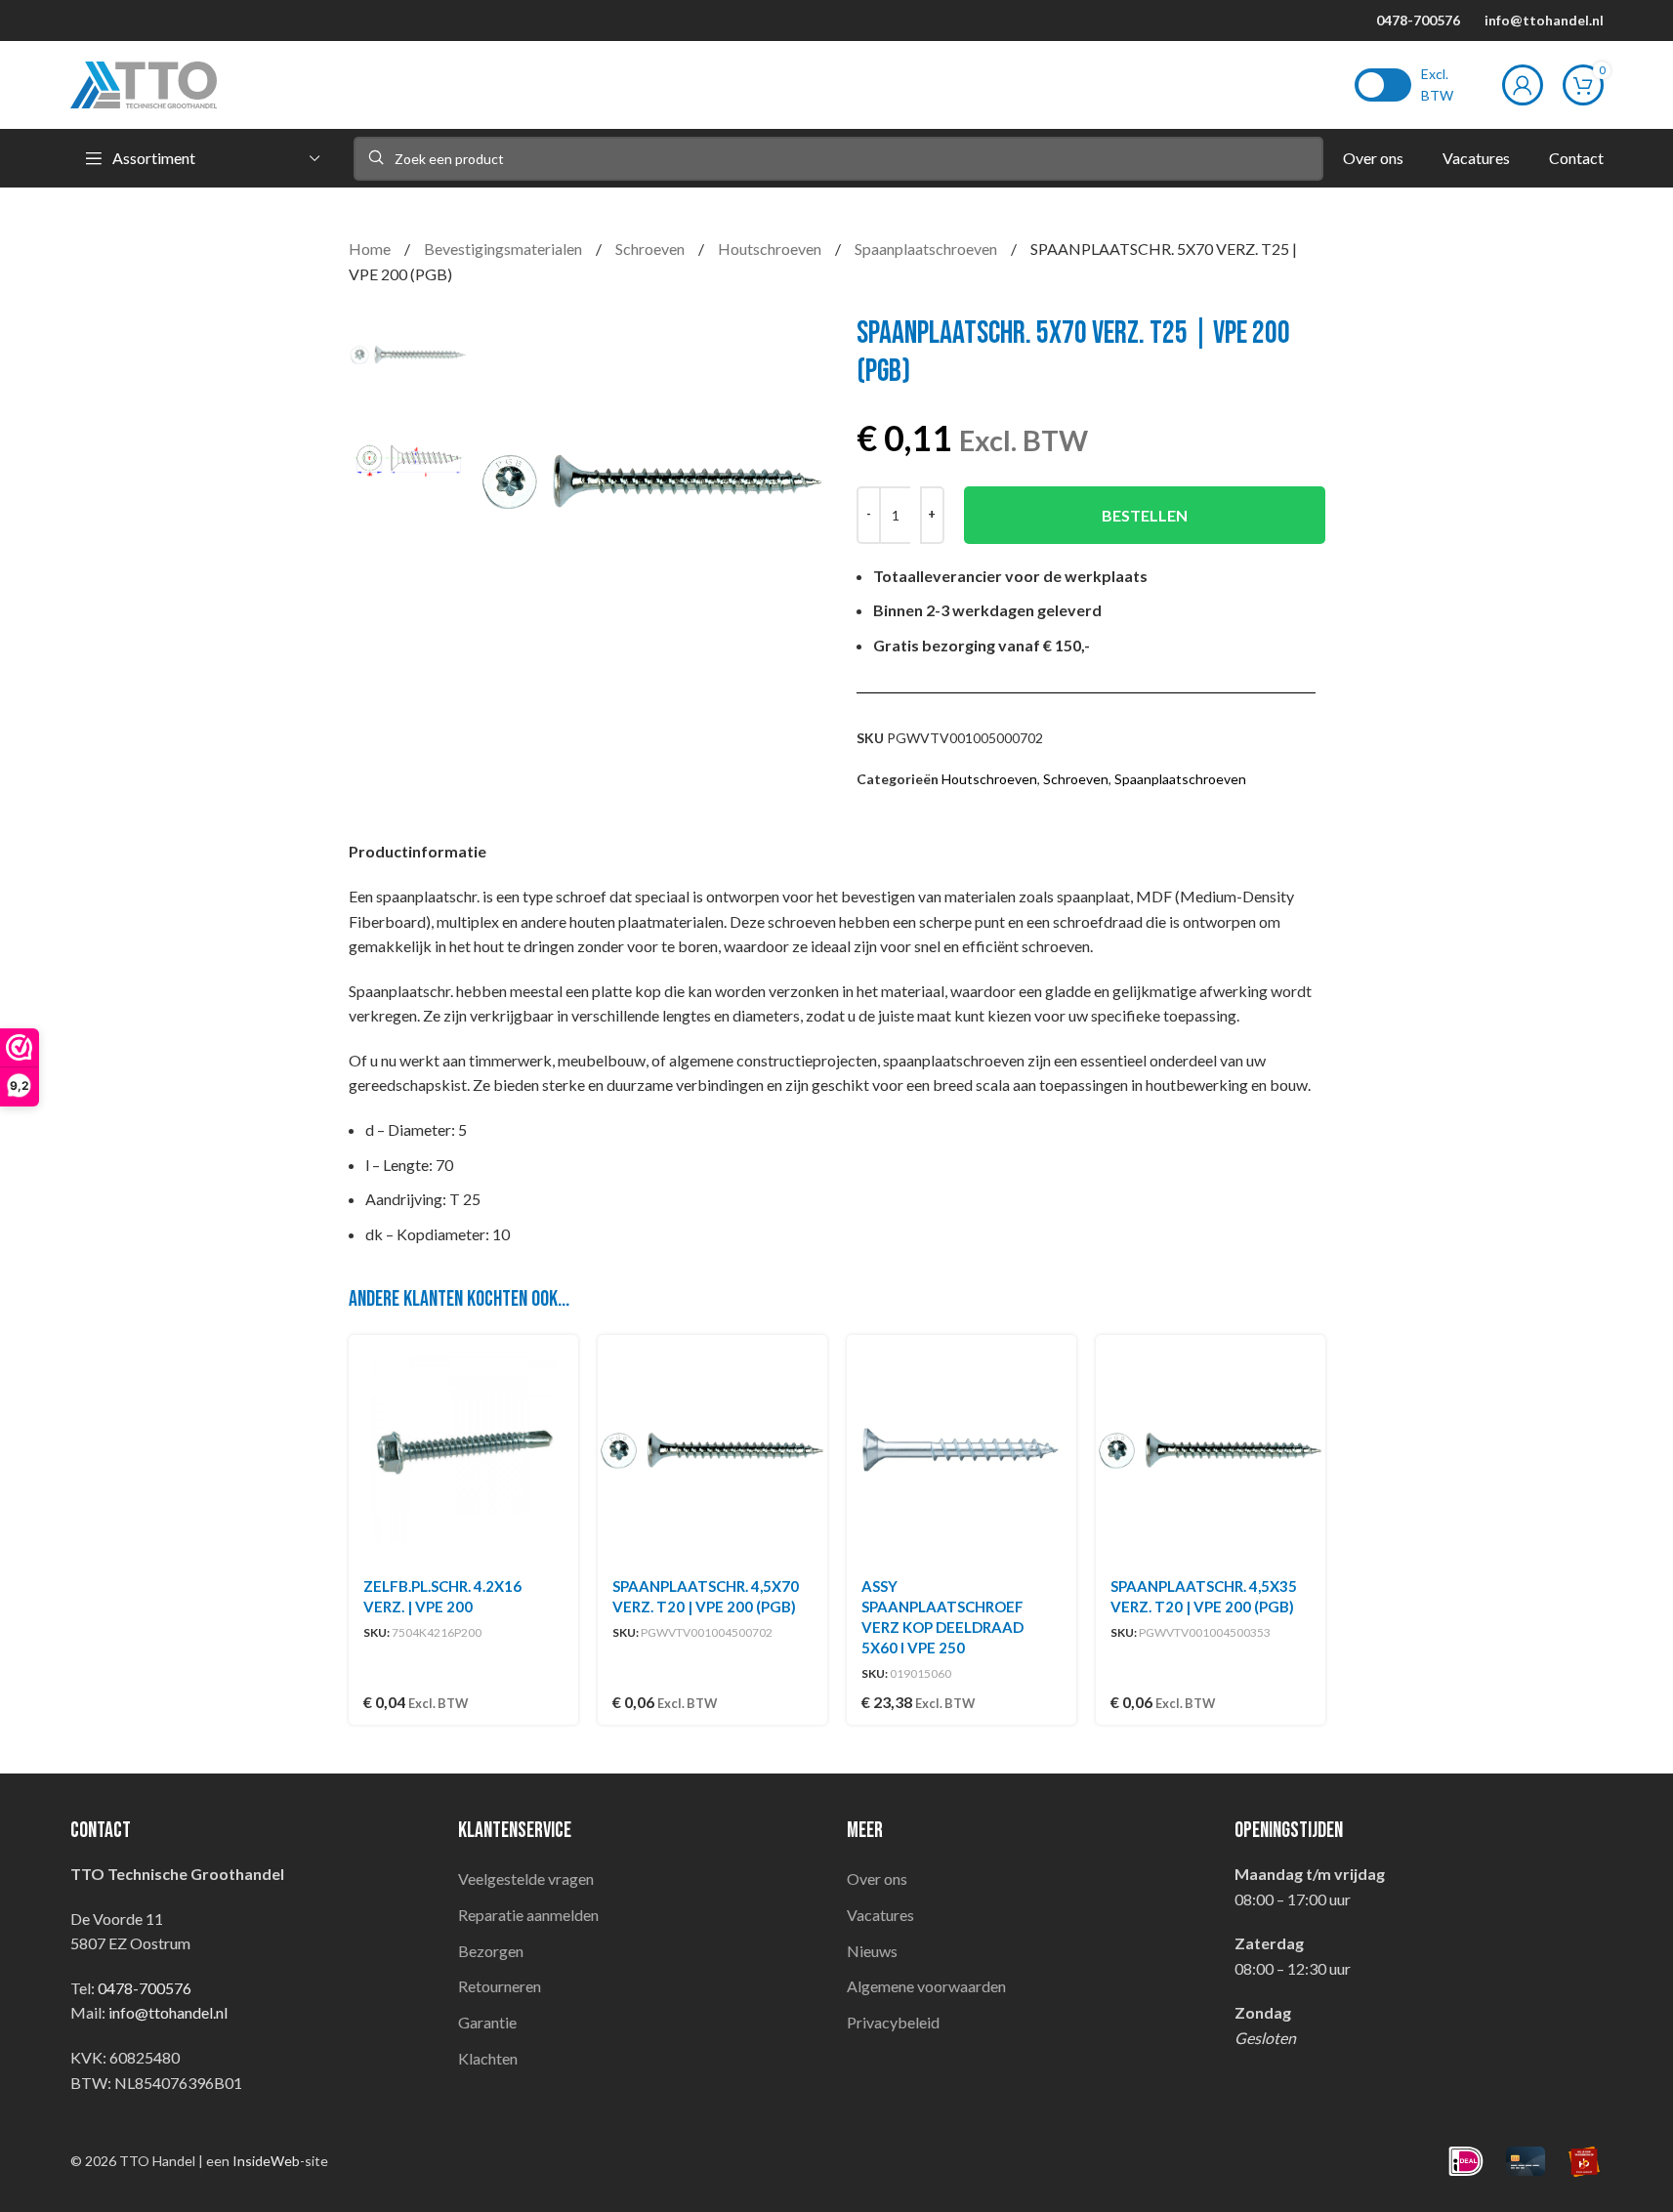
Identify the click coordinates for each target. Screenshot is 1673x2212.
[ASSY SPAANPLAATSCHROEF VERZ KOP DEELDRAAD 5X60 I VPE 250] (962, 1450)
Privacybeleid (893, 2022)
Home (371, 249)
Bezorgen (491, 1951)
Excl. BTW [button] (1437, 84)
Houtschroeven (771, 249)
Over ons (877, 1878)
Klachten (488, 2058)
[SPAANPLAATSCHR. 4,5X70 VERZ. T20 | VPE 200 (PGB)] (712, 1450)
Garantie (487, 2022)
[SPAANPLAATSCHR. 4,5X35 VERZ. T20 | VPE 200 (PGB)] (1211, 1450)
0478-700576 (1418, 20)
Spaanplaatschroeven (927, 249)
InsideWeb (266, 2161)
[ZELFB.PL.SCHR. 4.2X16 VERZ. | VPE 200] (463, 1450)
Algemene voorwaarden (926, 1986)
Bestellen (1145, 515)
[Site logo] (144, 83)
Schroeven (651, 249)
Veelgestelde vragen (526, 1878)
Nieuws (872, 1951)
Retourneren (500, 1986)
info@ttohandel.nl (1544, 20)
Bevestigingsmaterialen (504, 249)
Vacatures (880, 1915)
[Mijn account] (1523, 85)
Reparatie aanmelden (528, 1915)
